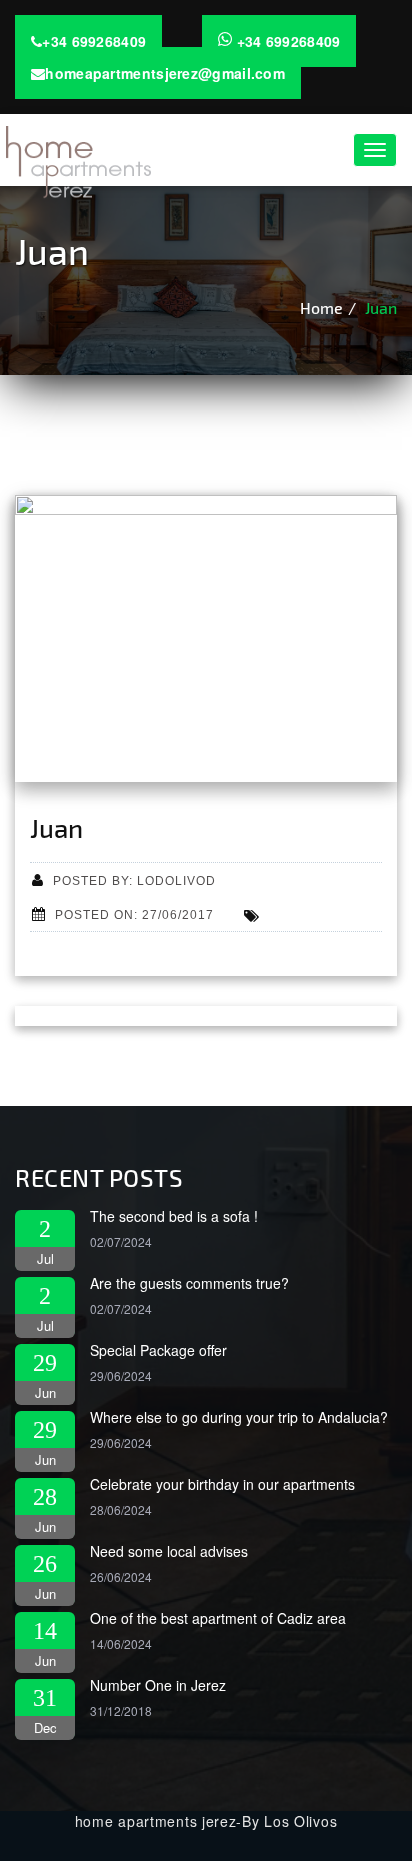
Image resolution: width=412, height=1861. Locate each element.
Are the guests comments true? (189, 1283)
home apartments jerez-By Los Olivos (206, 1821)
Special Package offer (158, 1350)
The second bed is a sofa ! (174, 1216)
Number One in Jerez (158, 1685)
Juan (381, 307)
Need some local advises (169, 1551)
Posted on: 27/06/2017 (134, 914)
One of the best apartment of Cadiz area (218, 1618)
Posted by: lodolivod (134, 880)
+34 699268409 (94, 41)
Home (321, 307)
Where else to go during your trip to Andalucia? (239, 1417)
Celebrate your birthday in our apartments (222, 1484)
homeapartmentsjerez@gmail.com (165, 73)
